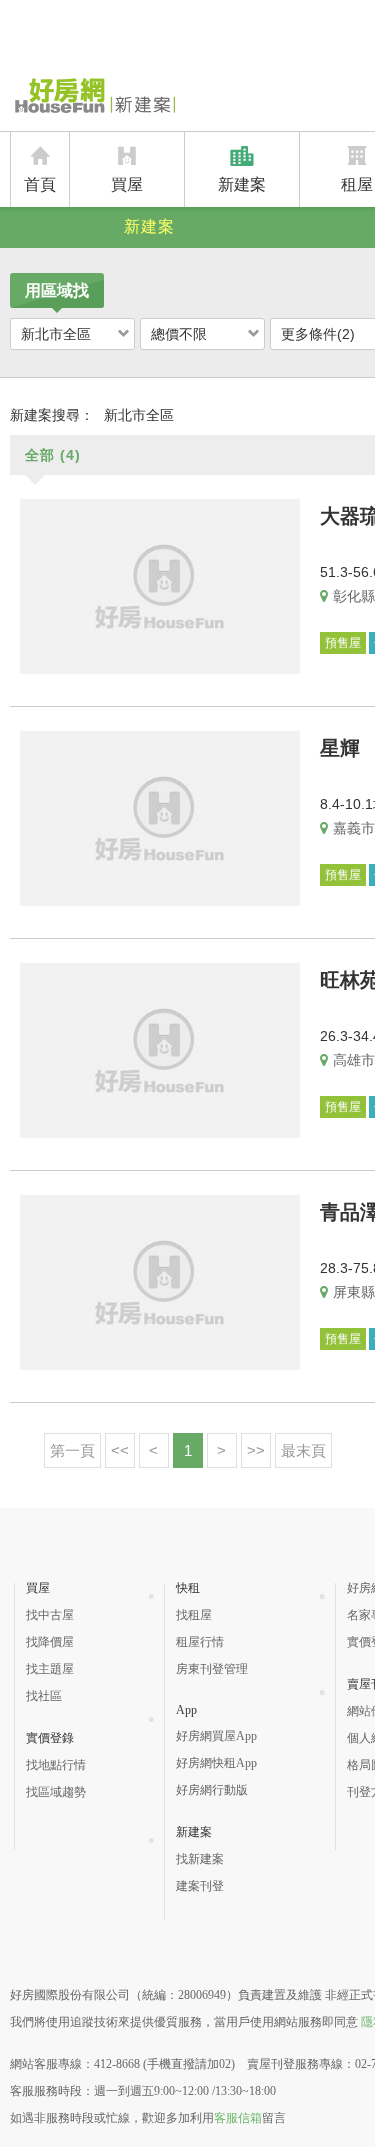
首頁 (40, 184)
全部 (53, 455)
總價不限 (179, 334)
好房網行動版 (212, 1790)
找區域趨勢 (56, 1792)
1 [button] (188, 1450)
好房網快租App (216, 1763)
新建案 (242, 184)
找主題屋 (50, 1669)
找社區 (44, 1696)
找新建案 (200, 1859)
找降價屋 (50, 1642)
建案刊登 (200, 1886)
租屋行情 (200, 1642)
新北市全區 (56, 334)
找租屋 (194, 1615)
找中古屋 (50, 1615)
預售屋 (343, 643)
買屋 (127, 184)
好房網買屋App (216, 1736)
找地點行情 (56, 1765)
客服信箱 (238, 2118)
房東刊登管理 (212, 1669)
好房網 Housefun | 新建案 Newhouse (92, 97)
